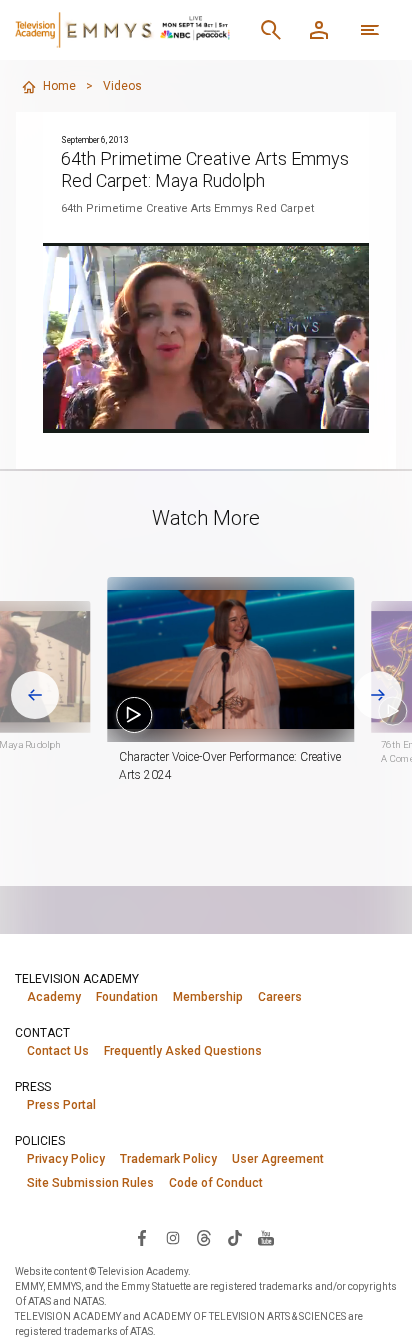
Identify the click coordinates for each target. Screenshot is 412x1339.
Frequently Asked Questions (183, 1051)
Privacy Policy (66, 1159)
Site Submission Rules (90, 1183)
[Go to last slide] (35, 695)
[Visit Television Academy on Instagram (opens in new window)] (173, 1237)
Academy (54, 997)
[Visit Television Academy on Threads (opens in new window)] (204, 1237)
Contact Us (58, 1051)
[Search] (271, 30)
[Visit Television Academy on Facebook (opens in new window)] (142, 1237)
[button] (230, 659)
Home (59, 86)
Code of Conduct (216, 1183)
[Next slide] (378, 695)
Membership (208, 997)
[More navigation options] (370, 30)
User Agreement (278, 1159)
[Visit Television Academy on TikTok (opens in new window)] (235, 1237)
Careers (280, 997)
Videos (122, 86)
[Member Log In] (319, 30)
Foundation (127, 997)
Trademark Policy (168, 1159)
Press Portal (61, 1105)
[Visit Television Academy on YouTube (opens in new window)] (266, 1237)
